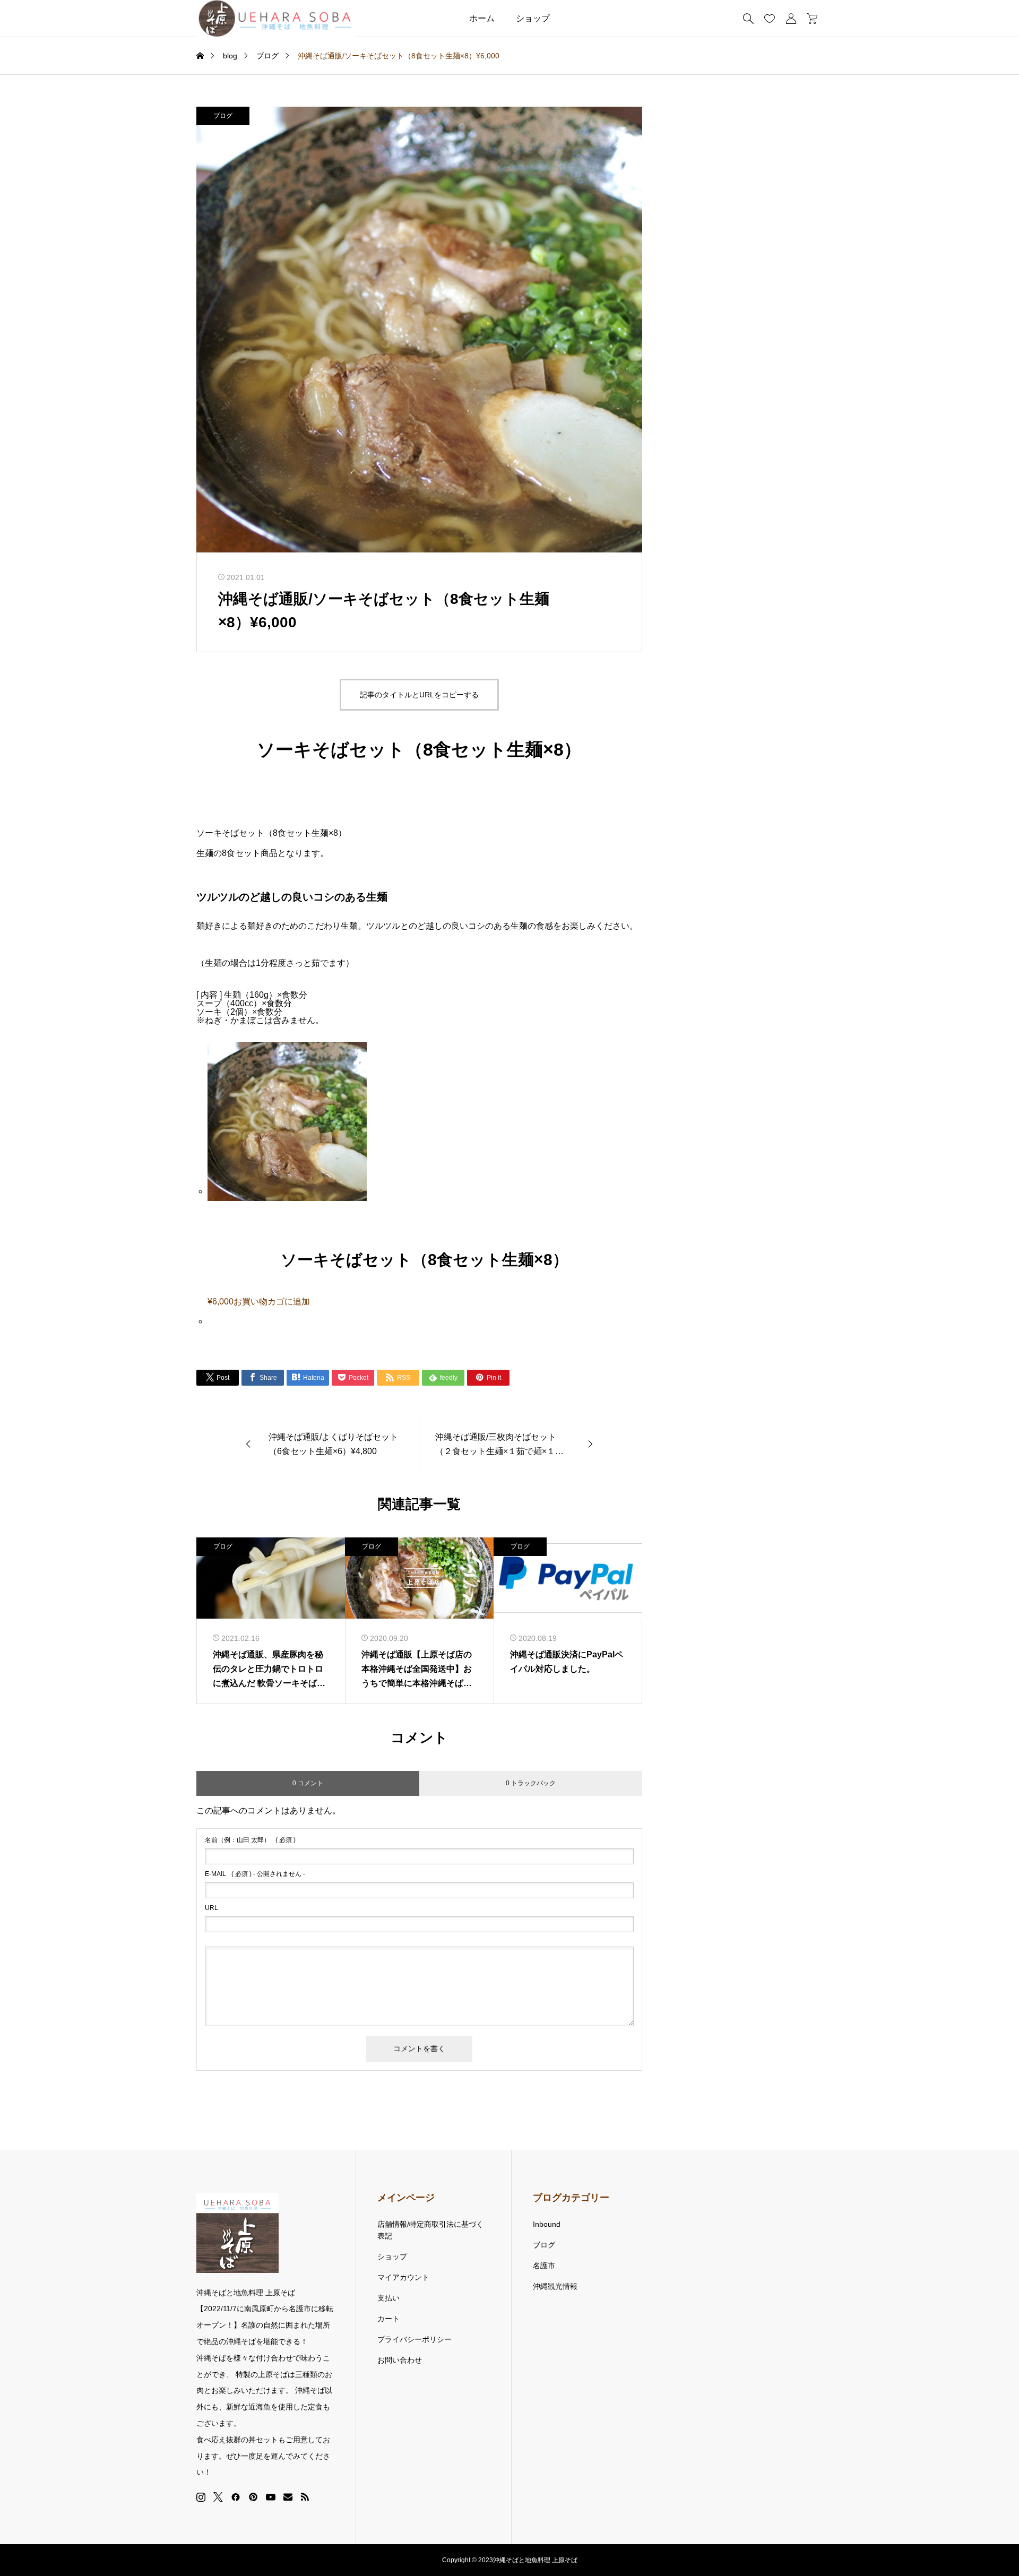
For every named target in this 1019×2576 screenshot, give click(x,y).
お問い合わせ (400, 2360)
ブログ (223, 116)
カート (388, 2319)
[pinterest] (253, 2497)
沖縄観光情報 (555, 2286)
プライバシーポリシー (414, 2339)
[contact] (288, 2497)
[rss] (305, 2497)
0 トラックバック (531, 1783)
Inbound (547, 2224)
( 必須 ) (250, 1840)
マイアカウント (403, 2277)
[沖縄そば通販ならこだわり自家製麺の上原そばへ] (276, 19)
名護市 (544, 2266)
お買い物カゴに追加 (272, 1302)
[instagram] (201, 2497)
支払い (388, 2298)
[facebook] (236, 2497)
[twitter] (218, 2497)
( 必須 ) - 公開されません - (255, 1874)
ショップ (533, 18)
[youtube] (271, 2497)
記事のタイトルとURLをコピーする (419, 695)
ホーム (482, 18)
